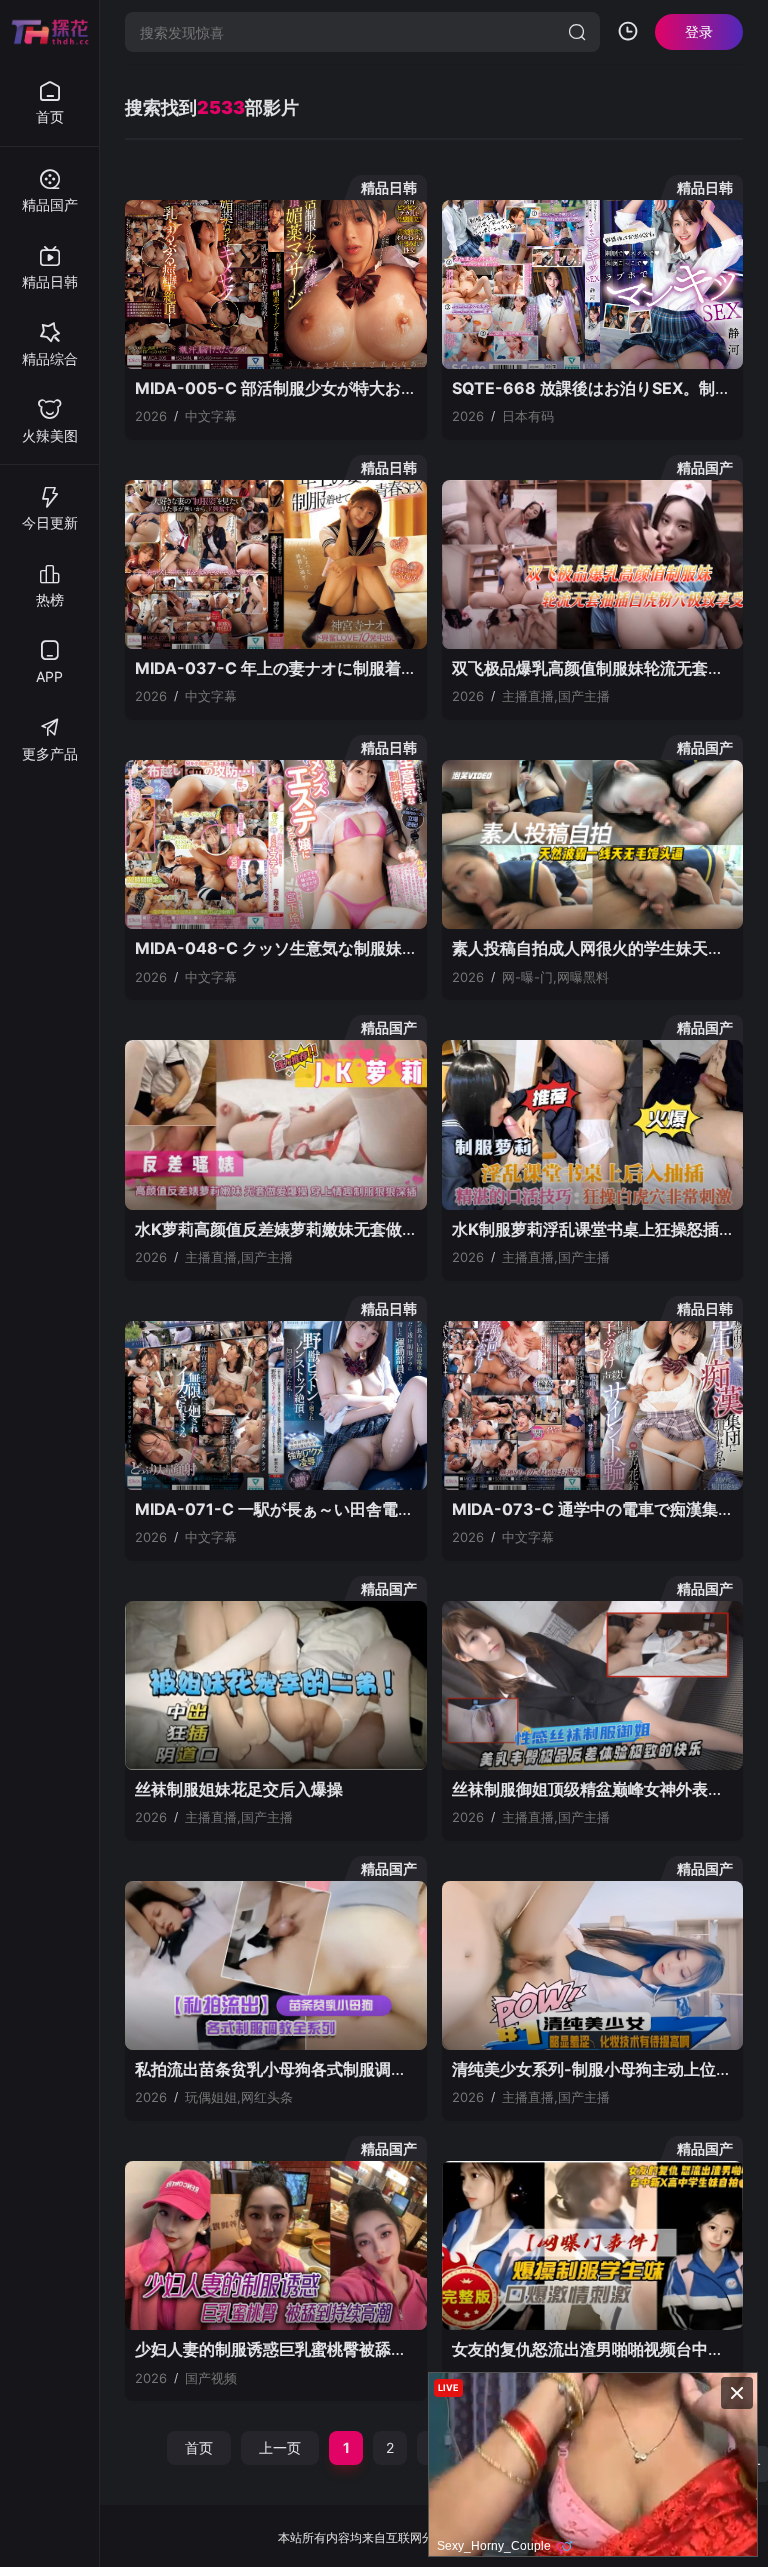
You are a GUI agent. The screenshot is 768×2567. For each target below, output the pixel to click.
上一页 (280, 2447)
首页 (199, 2447)
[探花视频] (50, 31)
